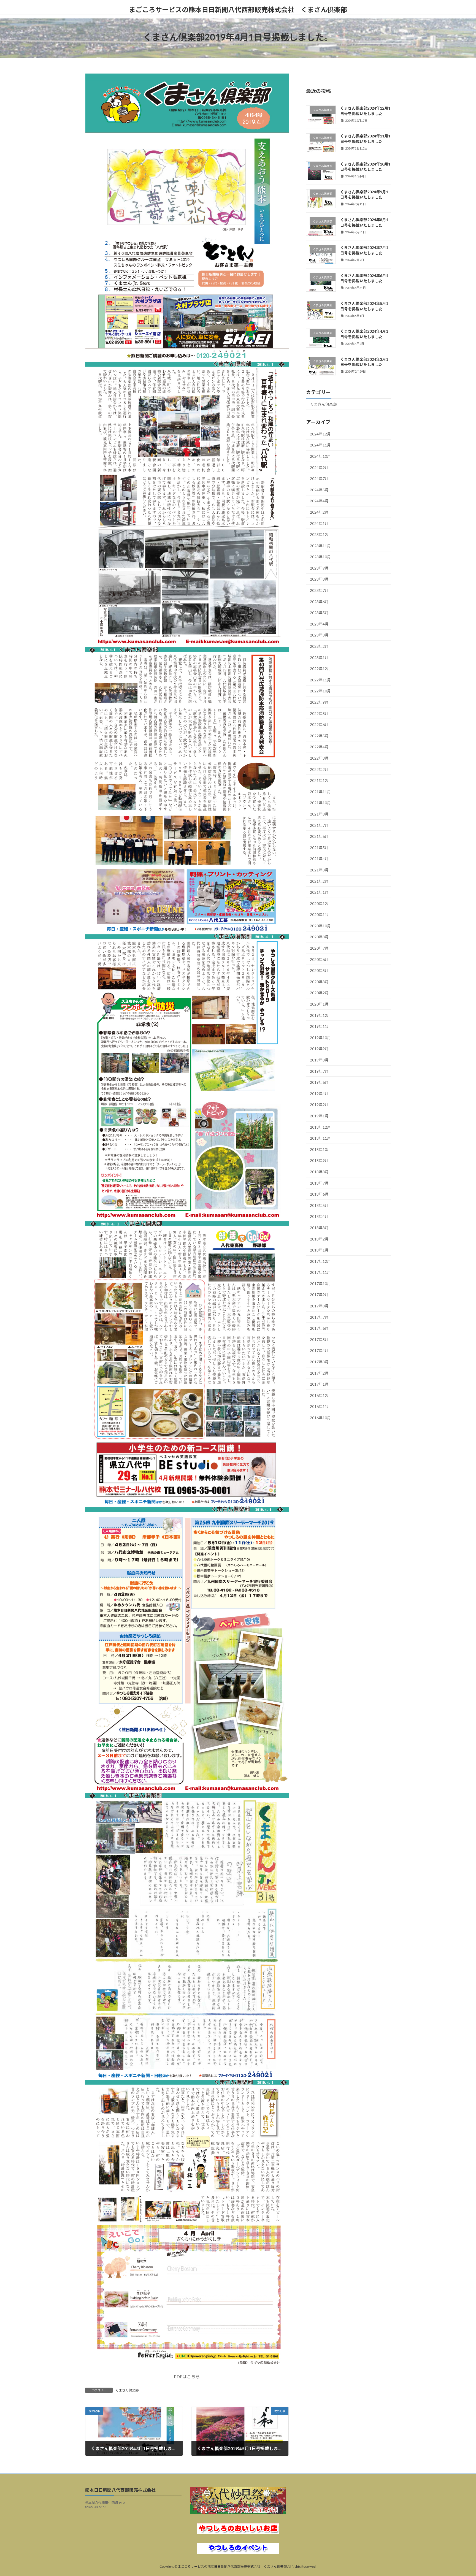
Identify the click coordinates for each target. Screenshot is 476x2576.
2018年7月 (319, 1183)
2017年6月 (319, 1328)
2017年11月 (320, 1272)
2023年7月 (319, 590)
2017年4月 (319, 1351)
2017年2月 (319, 1373)
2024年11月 (320, 445)
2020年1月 (319, 1004)
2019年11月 (320, 1026)
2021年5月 (319, 848)
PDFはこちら (187, 2376)
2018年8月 (319, 1172)
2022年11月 (320, 680)
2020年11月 (320, 915)
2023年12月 (320, 534)
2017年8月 (319, 1306)
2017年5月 (319, 1340)
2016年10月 (320, 1418)
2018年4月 (319, 1217)
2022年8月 (319, 713)
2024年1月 (319, 523)
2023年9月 (319, 568)
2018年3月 (319, 1228)
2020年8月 (319, 937)
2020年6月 (319, 959)
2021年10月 (320, 803)
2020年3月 (319, 982)
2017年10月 (320, 1284)
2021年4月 (319, 859)
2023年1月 (319, 658)
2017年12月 (320, 1261)
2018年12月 (320, 1127)
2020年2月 (319, 993)
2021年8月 (319, 814)
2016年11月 (320, 1407)
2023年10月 (320, 557)
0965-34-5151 (96, 2507)
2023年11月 (320, 546)
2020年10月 (320, 926)
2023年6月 (319, 602)
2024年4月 (319, 501)
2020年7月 (319, 948)
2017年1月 (319, 1384)
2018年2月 (319, 1239)
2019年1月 (319, 1116)
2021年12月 (320, 780)
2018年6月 (319, 1194)
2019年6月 (319, 1082)
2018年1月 (319, 1250)
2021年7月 (319, 825)
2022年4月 (319, 747)
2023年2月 (319, 646)
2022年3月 (319, 758)
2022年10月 (320, 691)
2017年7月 (319, 1317)
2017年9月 (319, 1295)
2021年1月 (319, 892)
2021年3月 (319, 870)
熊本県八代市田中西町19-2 (105, 2503)
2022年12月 (320, 669)
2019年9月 (319, 1049)
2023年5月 (319, 613)
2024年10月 (320, 456)
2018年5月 (319, 1205)
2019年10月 (320, 1038)
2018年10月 (320, 1149)
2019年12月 (320, 1015)
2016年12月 (320, 1395)
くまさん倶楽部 (127, 2390)
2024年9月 (319, 468)
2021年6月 (319, 836)
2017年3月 (319, 1362)
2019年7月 (319, 1071)
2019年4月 (319, 1094)
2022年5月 (319, 736)
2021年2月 (319, 881)
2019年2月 (319, 1105)
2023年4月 (319, 624)
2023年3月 (319, 635)
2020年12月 (320, 904)
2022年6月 (319, 724)
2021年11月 (320, 792)
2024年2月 (319, 512)
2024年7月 (319, 479)
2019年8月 (319, 1060)
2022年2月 (319, 769)
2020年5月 (319, 970)
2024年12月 (320, 434)
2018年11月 (320, 1138)
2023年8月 (319, 579)
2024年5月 (319, 490)
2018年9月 (319, 1161)
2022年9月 (319, 702)
